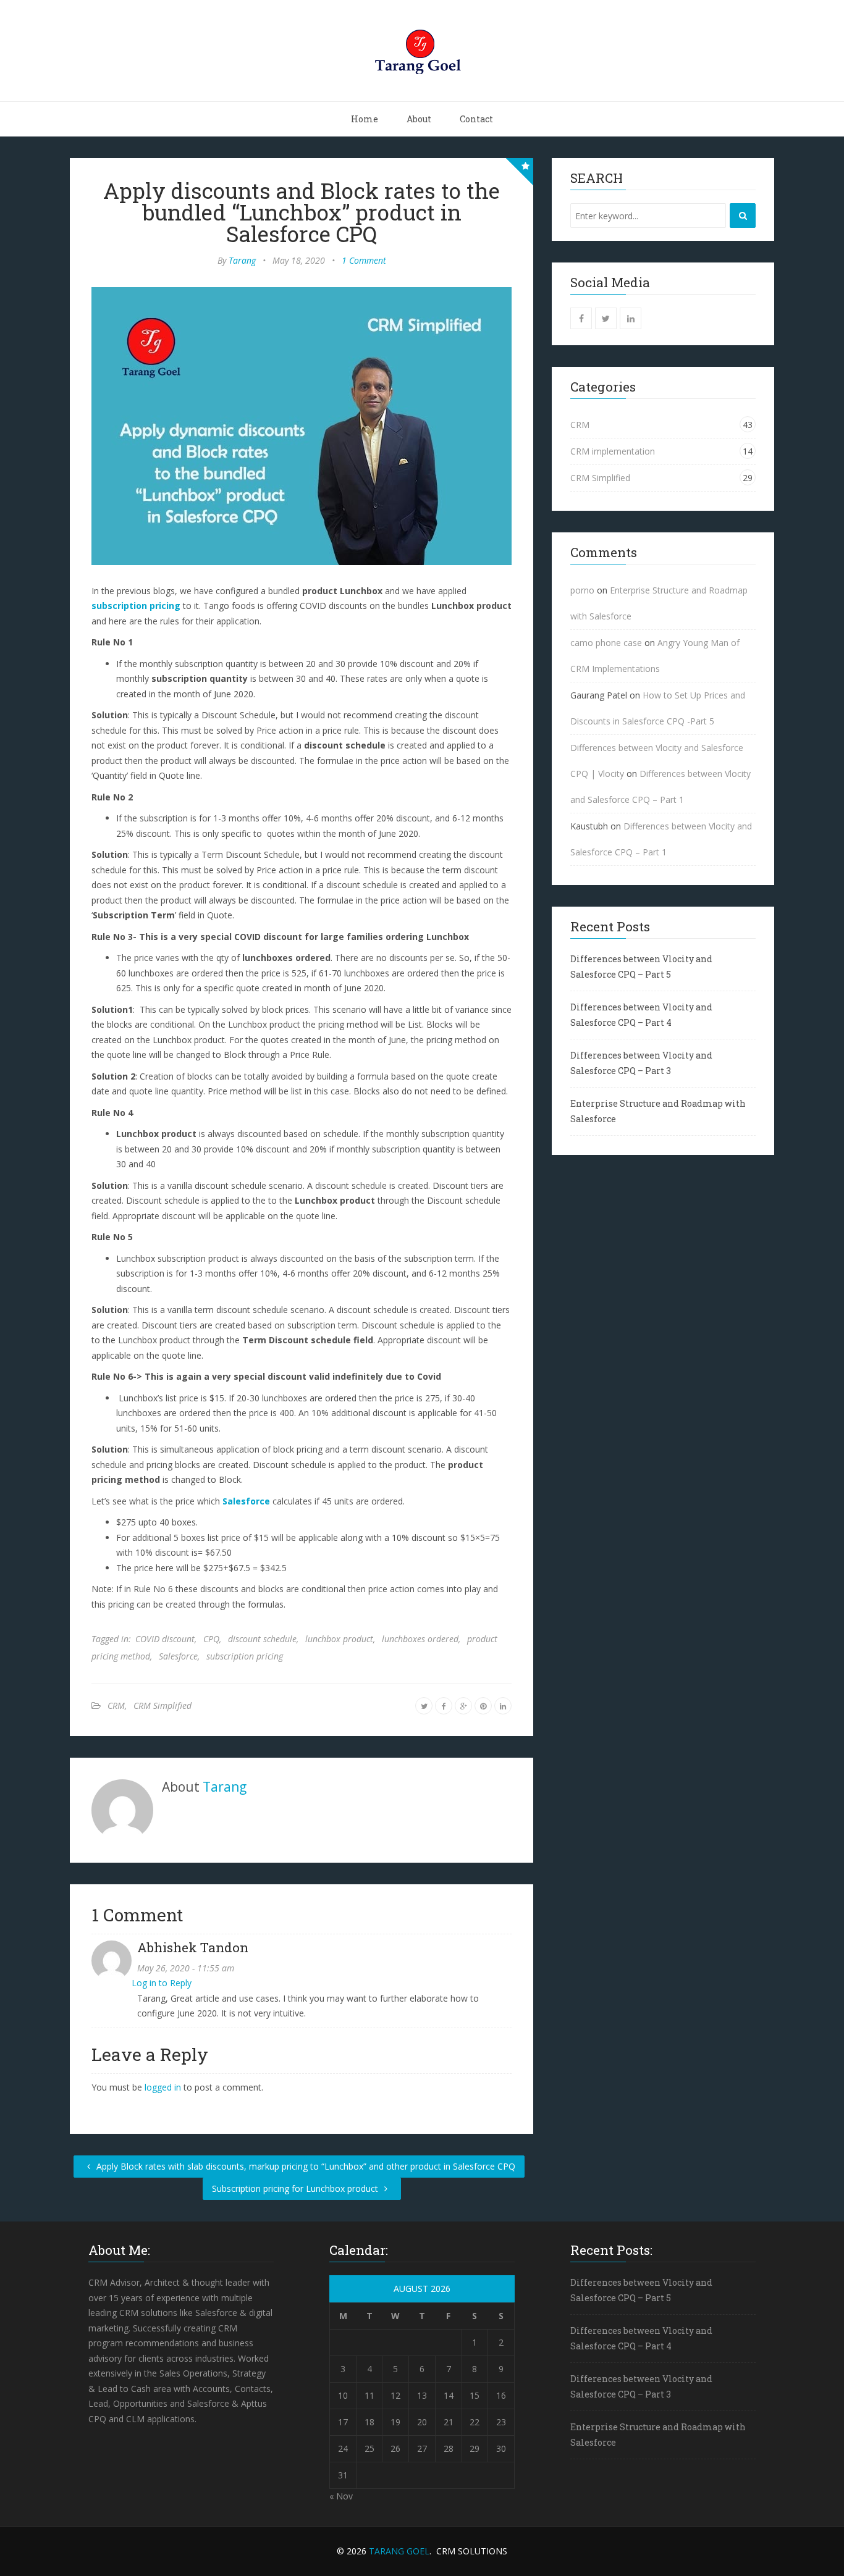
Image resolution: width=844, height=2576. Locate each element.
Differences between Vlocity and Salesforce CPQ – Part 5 (641, 967)
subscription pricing (136, 606)
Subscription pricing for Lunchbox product (296, 2188)
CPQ (211, 1639)
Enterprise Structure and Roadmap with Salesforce (658, 1111)
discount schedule (262, 1639)
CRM (116, 1705)
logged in (163, 2087)
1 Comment (364, 260)
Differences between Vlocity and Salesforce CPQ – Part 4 (641, 1015)
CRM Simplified (162, 1705)
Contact (476, 119)
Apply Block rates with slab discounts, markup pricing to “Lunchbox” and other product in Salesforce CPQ (305, 2166)
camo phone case (606, 643)
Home (365, 119)
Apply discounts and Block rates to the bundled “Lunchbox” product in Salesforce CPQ (302, 212)
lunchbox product (339, 1639)
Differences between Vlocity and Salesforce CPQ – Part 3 (641, 1063)
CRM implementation (613, 451)
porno (582, 590)
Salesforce (246, 1501)
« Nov (341, 2496)
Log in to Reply (162, 1983)
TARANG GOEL (399, 2551)
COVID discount (165, 1639)
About (419, 119)
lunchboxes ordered (420, 1639)
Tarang (242, 260)
